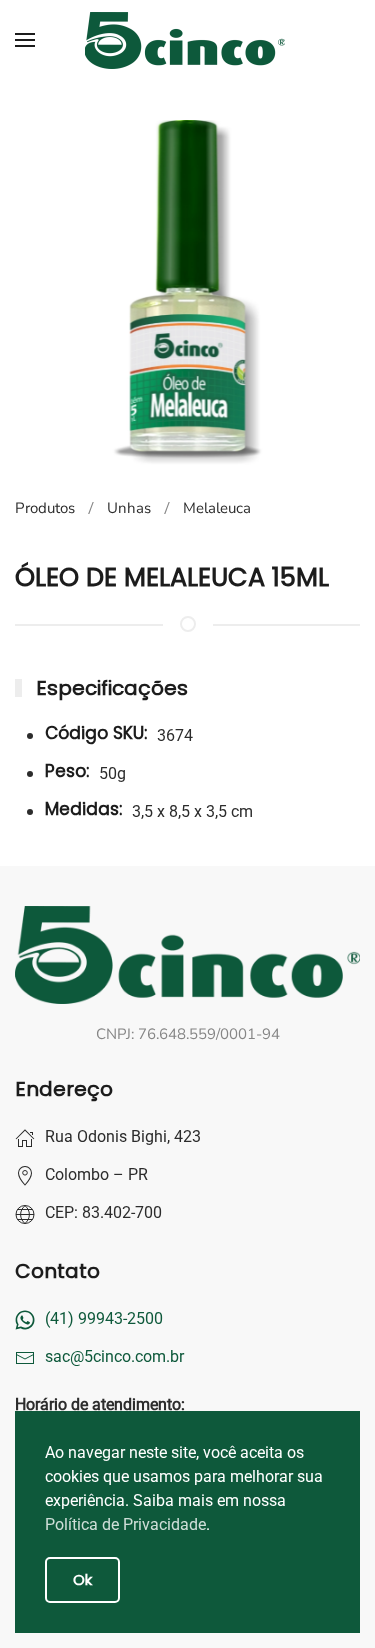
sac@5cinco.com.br (114, 1356)
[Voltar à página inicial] (188, 40)
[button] (25, 40)
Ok (82, 1579)
